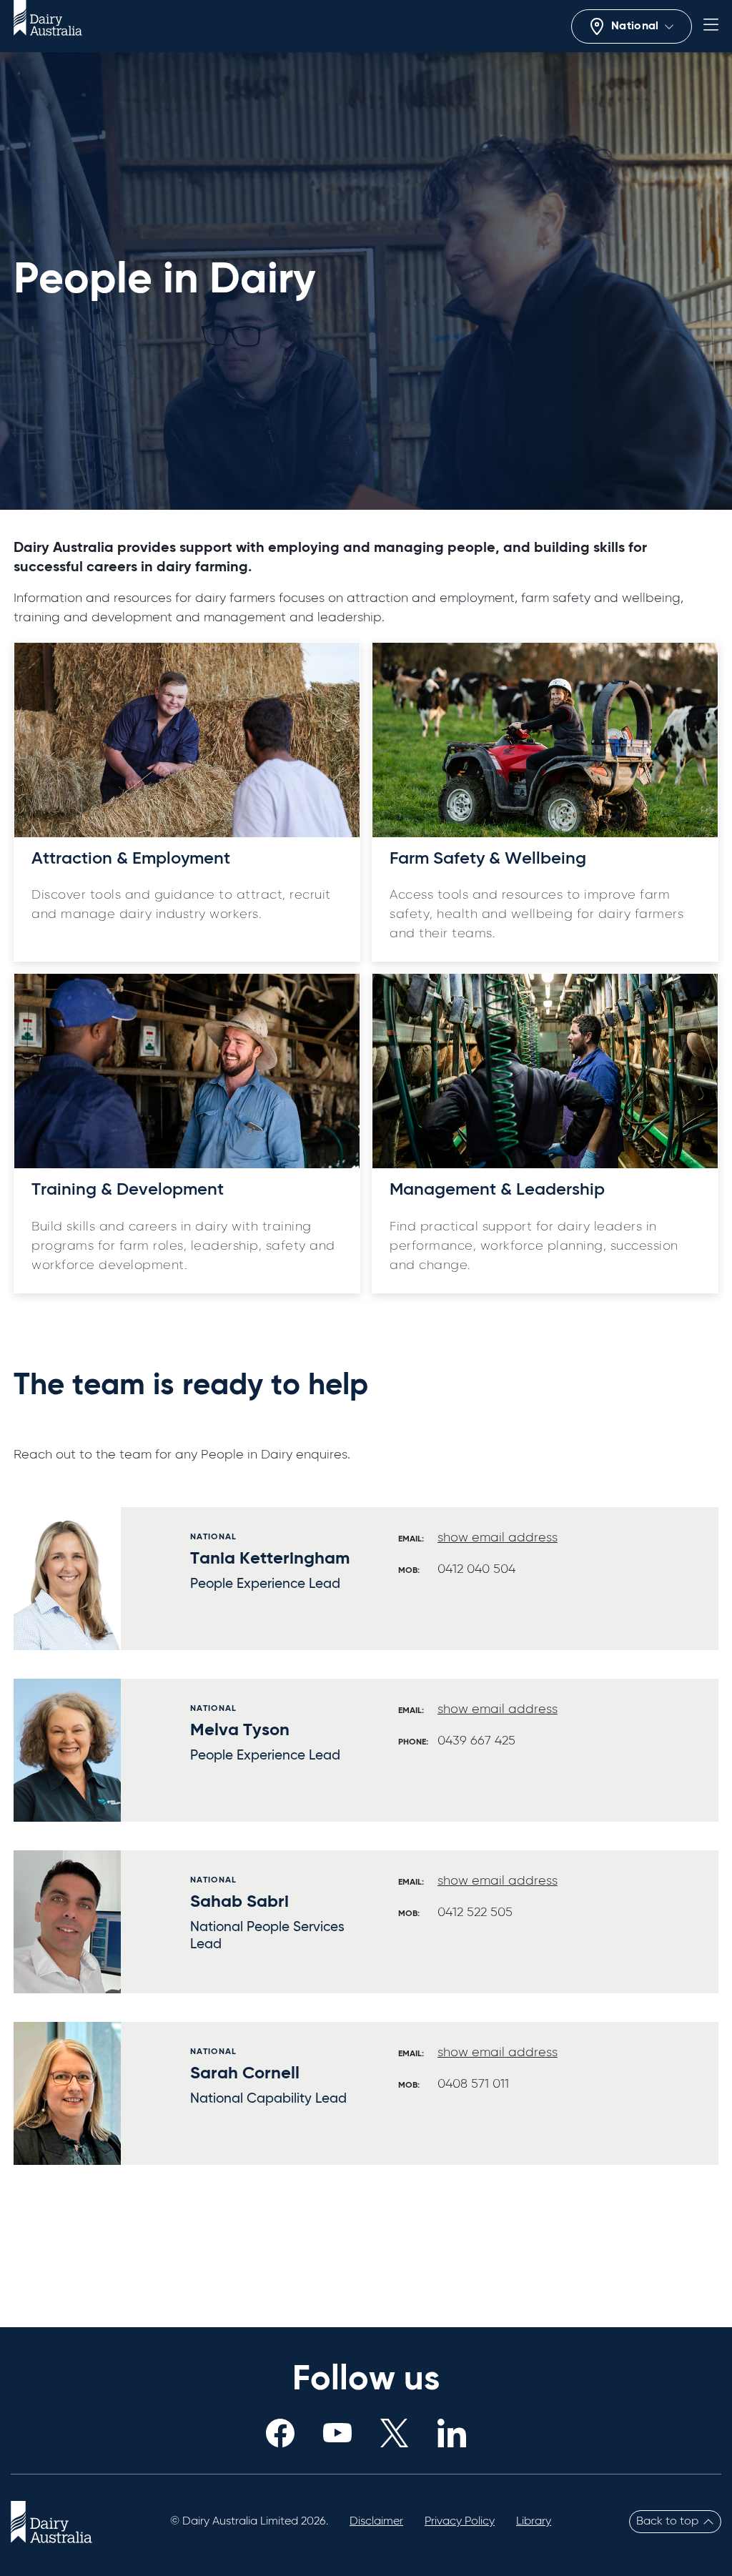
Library (534, 2522)
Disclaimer (376, 2522)
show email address (498, 1538)
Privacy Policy (460, 2522)
